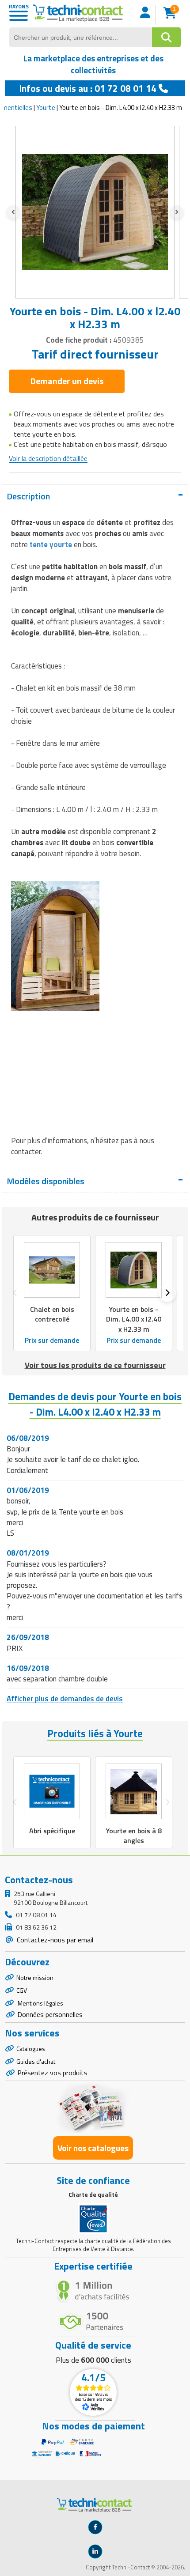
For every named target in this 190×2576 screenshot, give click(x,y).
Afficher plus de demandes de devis (65, 1699)
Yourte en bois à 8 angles (134, 1836)
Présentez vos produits (52, 2073)
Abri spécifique (52, 1831)
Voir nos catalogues (93, 2148)
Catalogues (31, 2049)
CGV (22, 1990)
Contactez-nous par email (54, 1940)
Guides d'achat (36, 2061)
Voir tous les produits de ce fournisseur (95, 1365)
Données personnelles (50, 2014)
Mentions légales (40, 2003)
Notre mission (35, 1977)
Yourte (46, 108)
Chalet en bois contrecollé (52, 1314)
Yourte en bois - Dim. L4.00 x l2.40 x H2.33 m (134, 1319)
